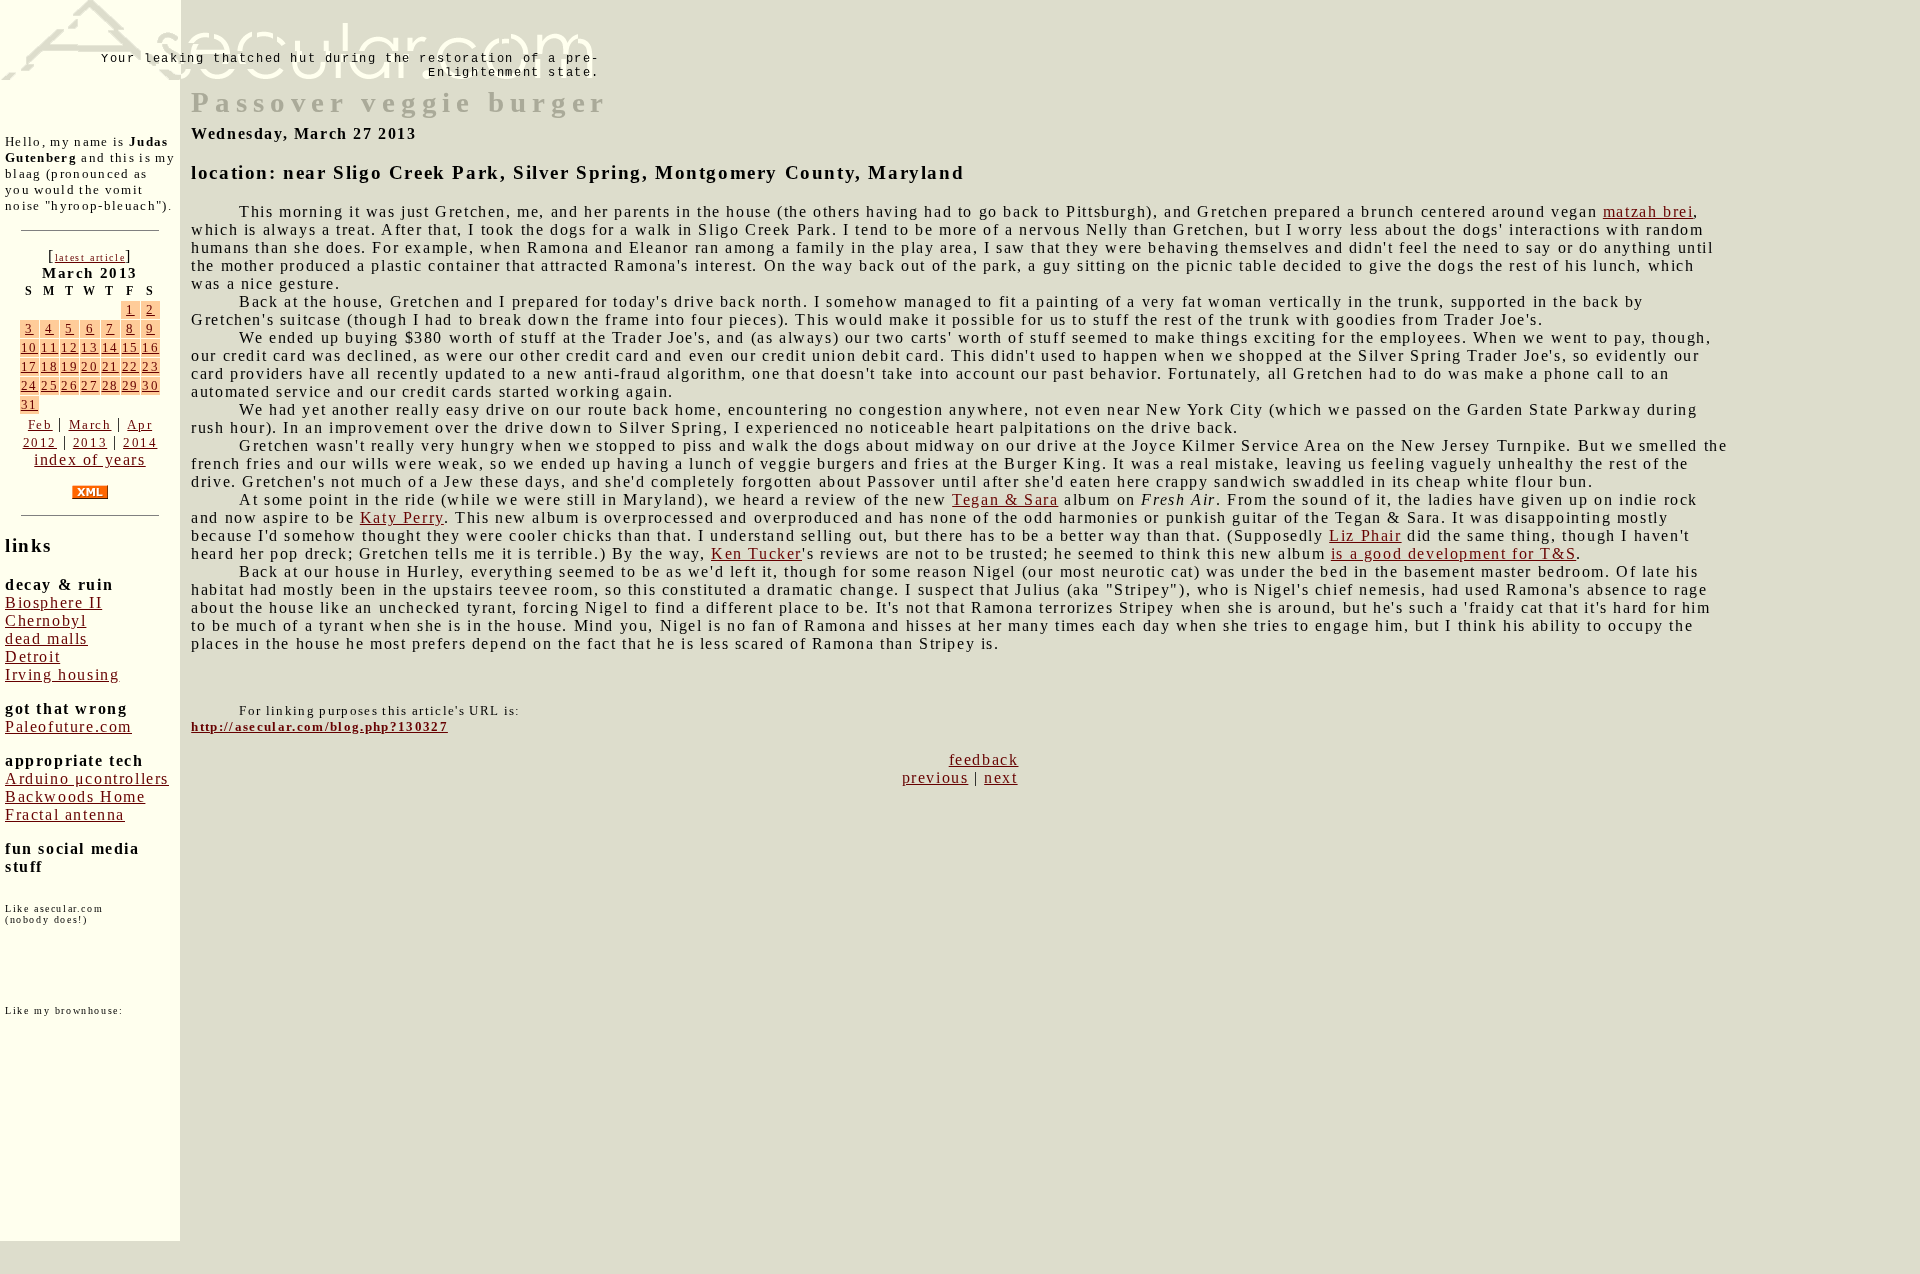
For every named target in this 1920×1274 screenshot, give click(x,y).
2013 (90, 442)
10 (29, 347)
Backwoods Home (75, 796)
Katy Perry (402, 517)
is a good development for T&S (1453, 553)
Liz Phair (1365, 535)
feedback (984, 759)
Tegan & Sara (1005, 499)
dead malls (46, 638)
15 (130, 347)
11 (49, 347)
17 (29, 366)
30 (150, 385)
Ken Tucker (756, 553)
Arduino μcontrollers (87, 778)
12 (69, 347)
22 (130, 366)
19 (69, 366)
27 (89, 385)
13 (89, 347)
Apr (139, 424)
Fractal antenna (65, 814)
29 (130, 385)
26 (69, 385)
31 (29, 404)
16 (150, 347)
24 (29, 385)
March (90, 424)
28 (110, 385)
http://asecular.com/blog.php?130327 (319, 726)
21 (110, 366)
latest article (90, 257)
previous (935, 777)
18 (49, 366)
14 (110, 347)
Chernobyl (45, 620)
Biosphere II (53, 602)
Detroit (32, 656)
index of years (89, 459)
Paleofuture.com (68, 726)
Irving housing (62, 674)
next (1000, 777)
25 (49, 385)
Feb (40, 424)
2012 (40, 442)
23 (150, 366)
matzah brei (1648, 211)
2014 (140, 442)
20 (89, 366)
